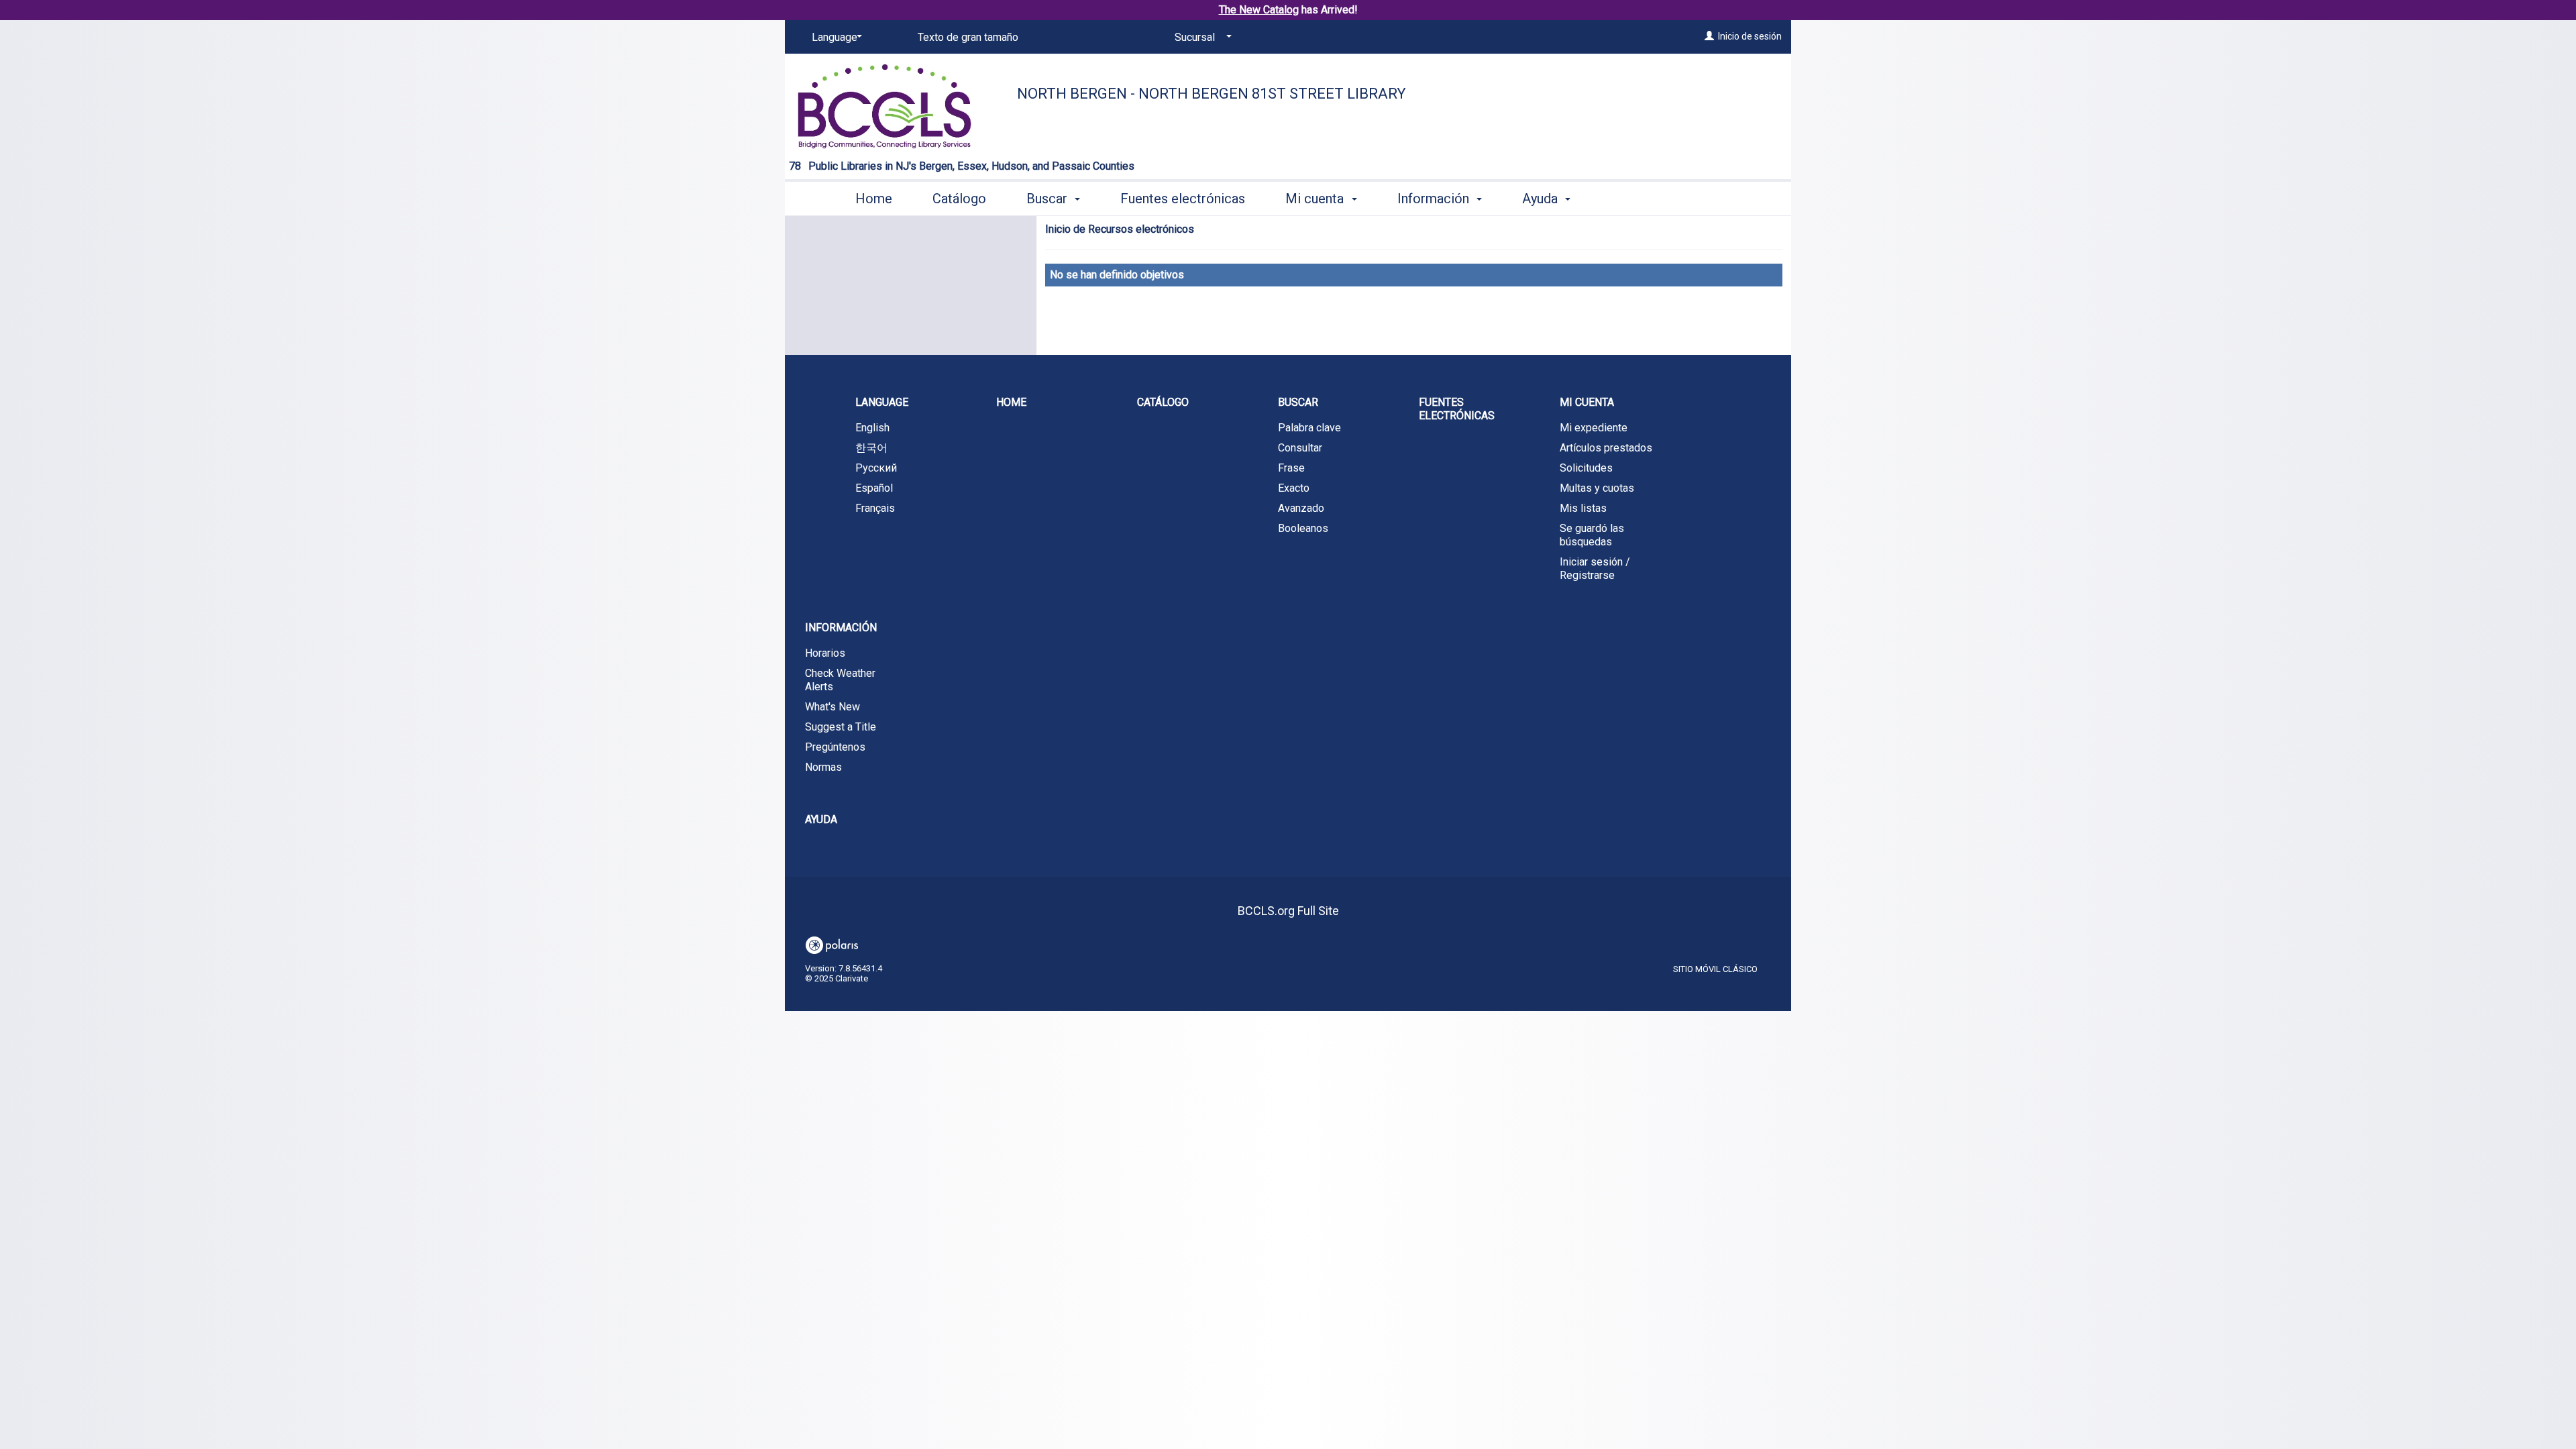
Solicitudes (1586, 468)
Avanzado (1301, 508)
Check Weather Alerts (840, 680)
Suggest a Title (841, 727)
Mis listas (1583, 508)
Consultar (1300, 448)
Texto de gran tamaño (968, 37)
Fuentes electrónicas (1183, 199)
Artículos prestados (1606, 448)
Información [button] (1435, 199)
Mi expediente (1594, 428)
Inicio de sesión (1750, 36)
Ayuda (821, 819)
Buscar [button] (1049, 199)
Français (875, 508)
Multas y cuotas (1597, 488)
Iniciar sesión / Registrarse (1595, 569)
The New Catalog (1259, 10)
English (872, 428)
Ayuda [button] (1542, 199)
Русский (876, 468)
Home (874, 199)
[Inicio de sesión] (1709, 36)
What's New (833, 707)
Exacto (1294, 488)
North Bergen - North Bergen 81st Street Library (1212, 94)
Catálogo (959, 199)
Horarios (825, 653)
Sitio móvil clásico (1715, 969)
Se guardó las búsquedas (1592, 535)
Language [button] (882, 402)
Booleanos (1303, 528)
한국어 (871, 448)
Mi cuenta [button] (1316, 199)
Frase (1291, 468)
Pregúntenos (835, 747)
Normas (823, 767)
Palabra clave (1309, 428)
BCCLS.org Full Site (1288, 911)
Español (874, 488)
